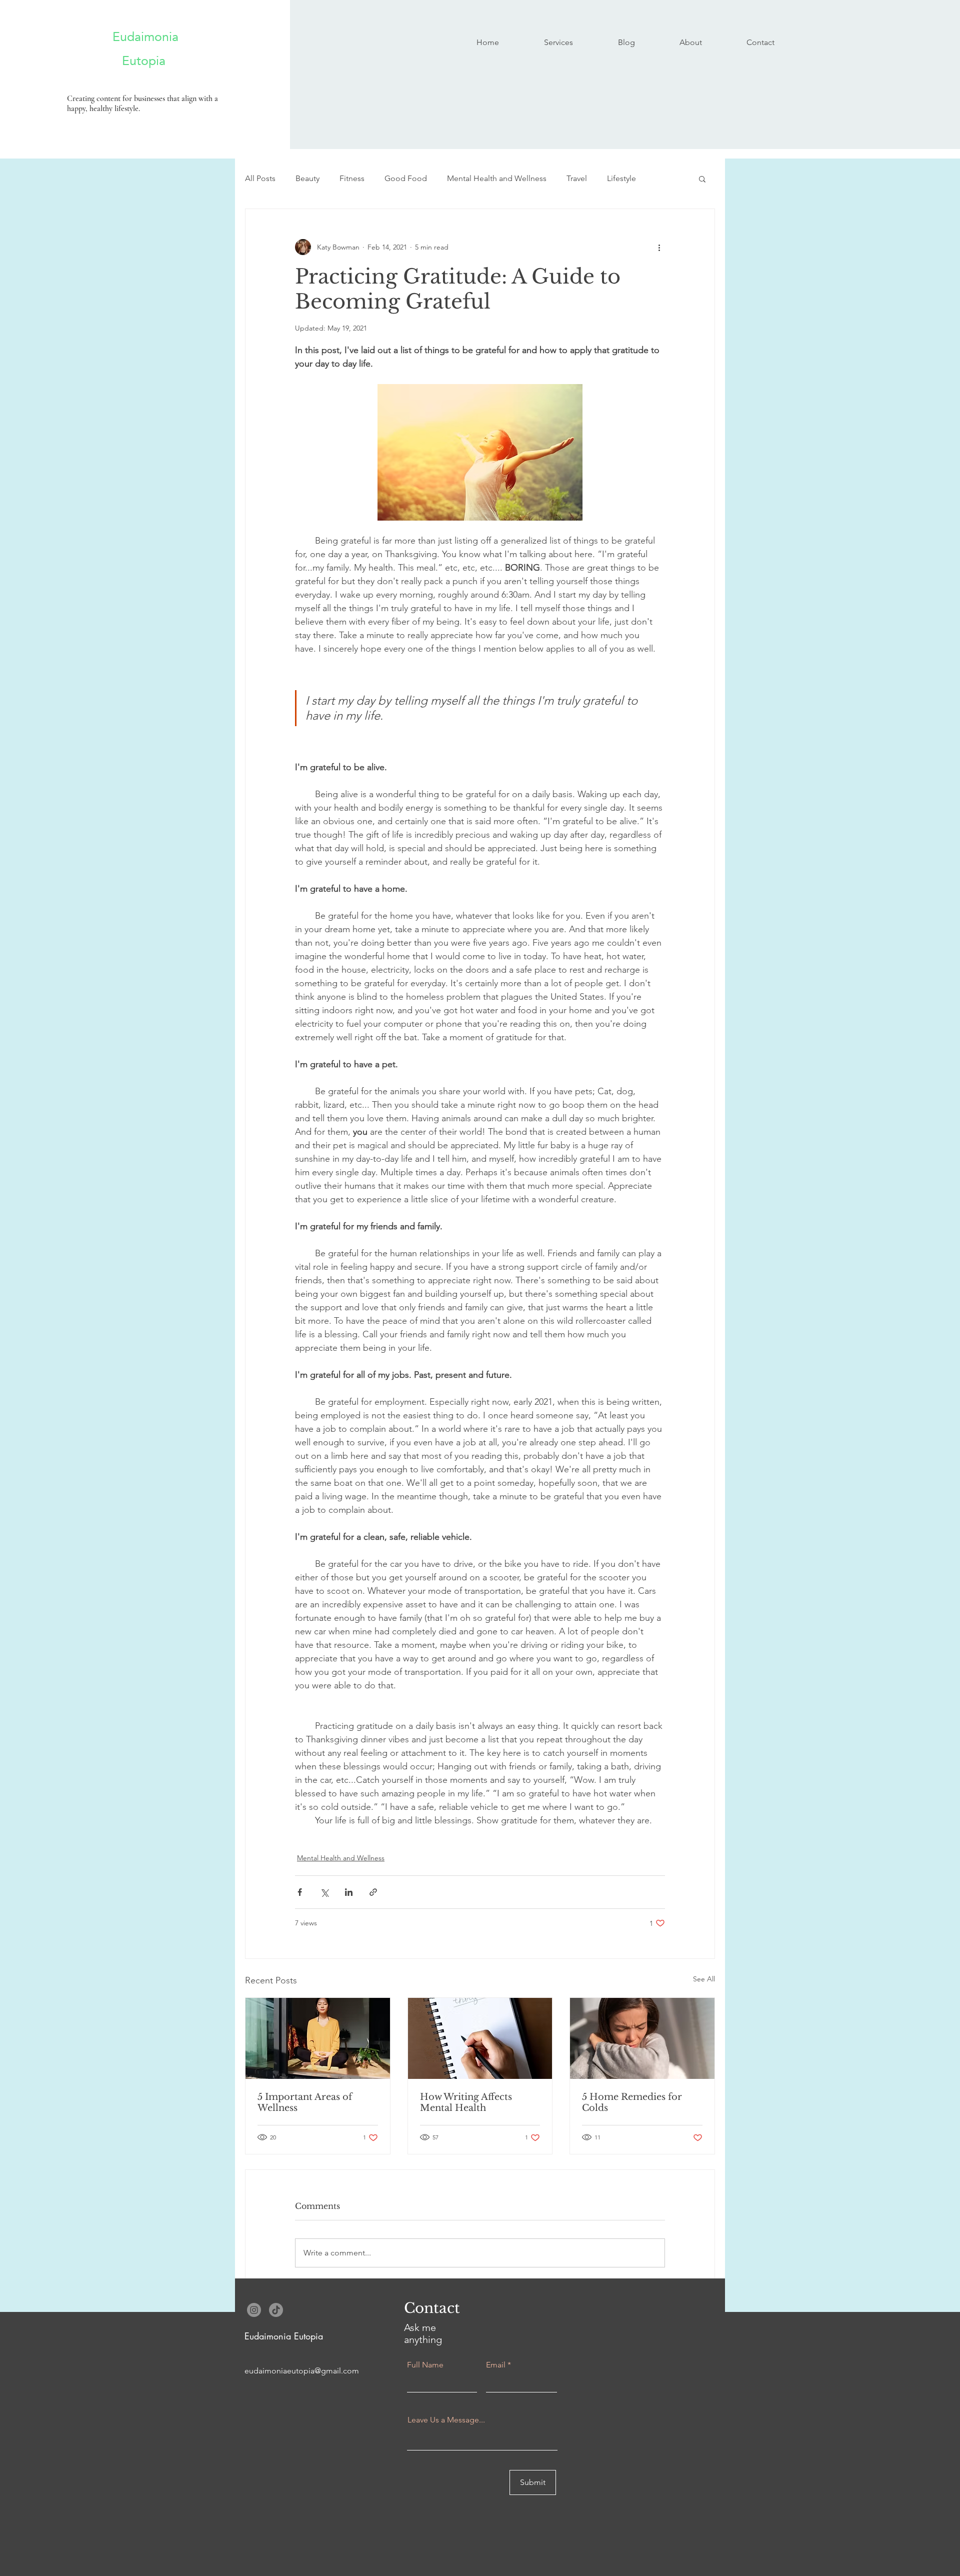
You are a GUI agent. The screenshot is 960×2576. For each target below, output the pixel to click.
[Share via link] (373, 1892)
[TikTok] (276, 2310)
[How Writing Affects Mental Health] (480, 2038)
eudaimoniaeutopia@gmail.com (302, 2371)
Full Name (425, 2365)
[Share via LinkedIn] (349, 1892)
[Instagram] (254, 2310)
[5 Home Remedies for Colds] (642, 2038)
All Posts (260, 178)
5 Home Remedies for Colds (632, 2102)
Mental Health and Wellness (497, 178)
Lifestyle (621, 178)
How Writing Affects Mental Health (466, 2102)
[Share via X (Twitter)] (324, 1892)
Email (496, 2365)
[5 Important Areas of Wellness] (318, 2038)
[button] (702, 179)
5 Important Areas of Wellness (305, 2102)
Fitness (352, 178)
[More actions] (659, 247)
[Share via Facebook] (300, 1892)
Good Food (406, 178)
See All (704, 1979)
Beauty (307, 178)
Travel (577, 178)
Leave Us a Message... (446, 2420)
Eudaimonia (133, 37)
